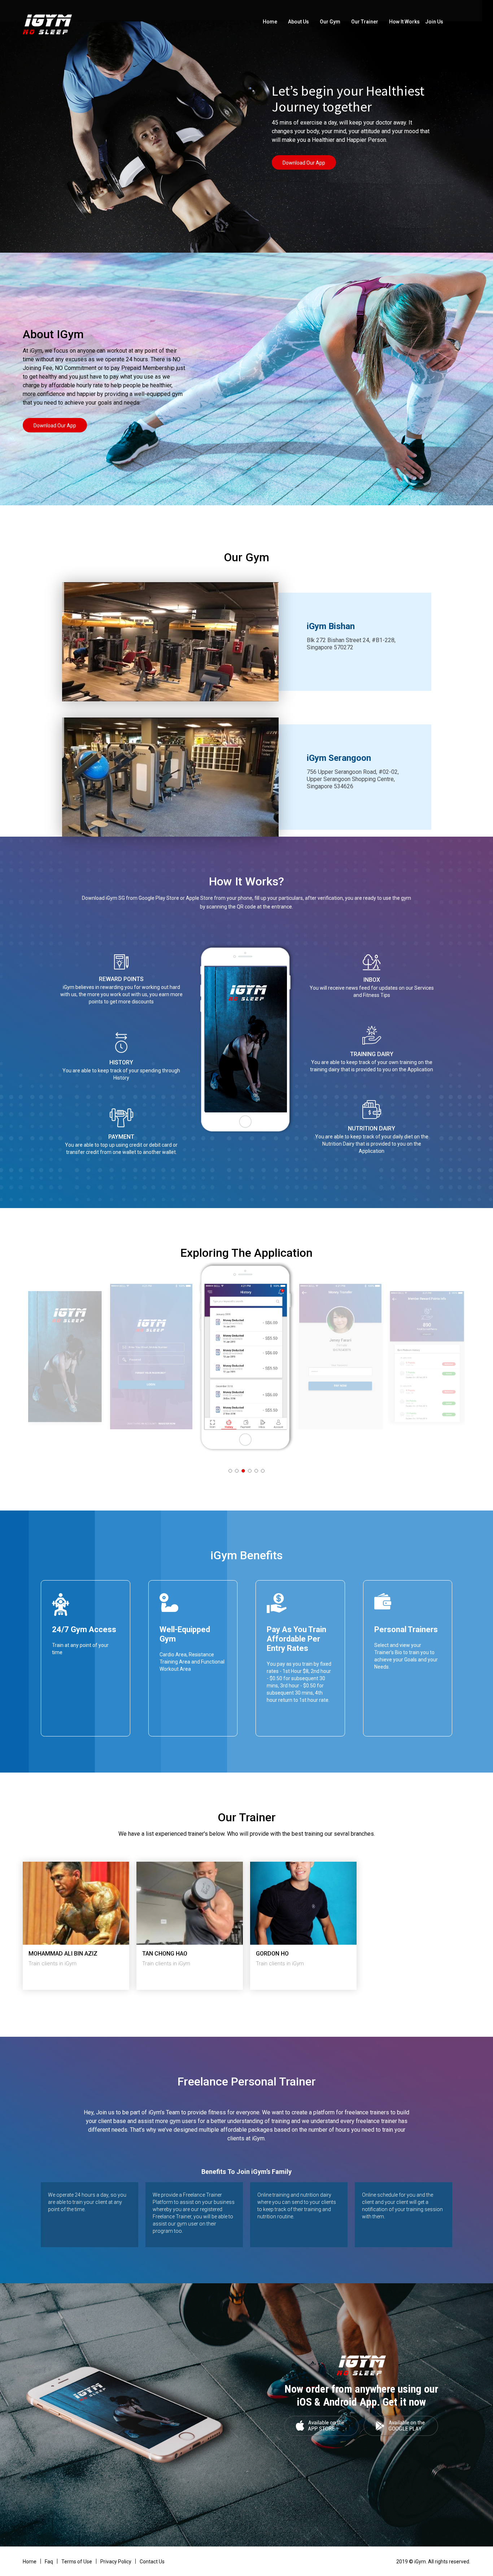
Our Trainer (365, 22)
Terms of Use (77, 2562)
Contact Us (152, 2562)
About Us (298, 22)
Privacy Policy (116, 2562)
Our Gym (330, 22)
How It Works (404, 22)
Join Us (434, 22)
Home (270, 22)
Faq (49, 2562)
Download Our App (304, 163)
